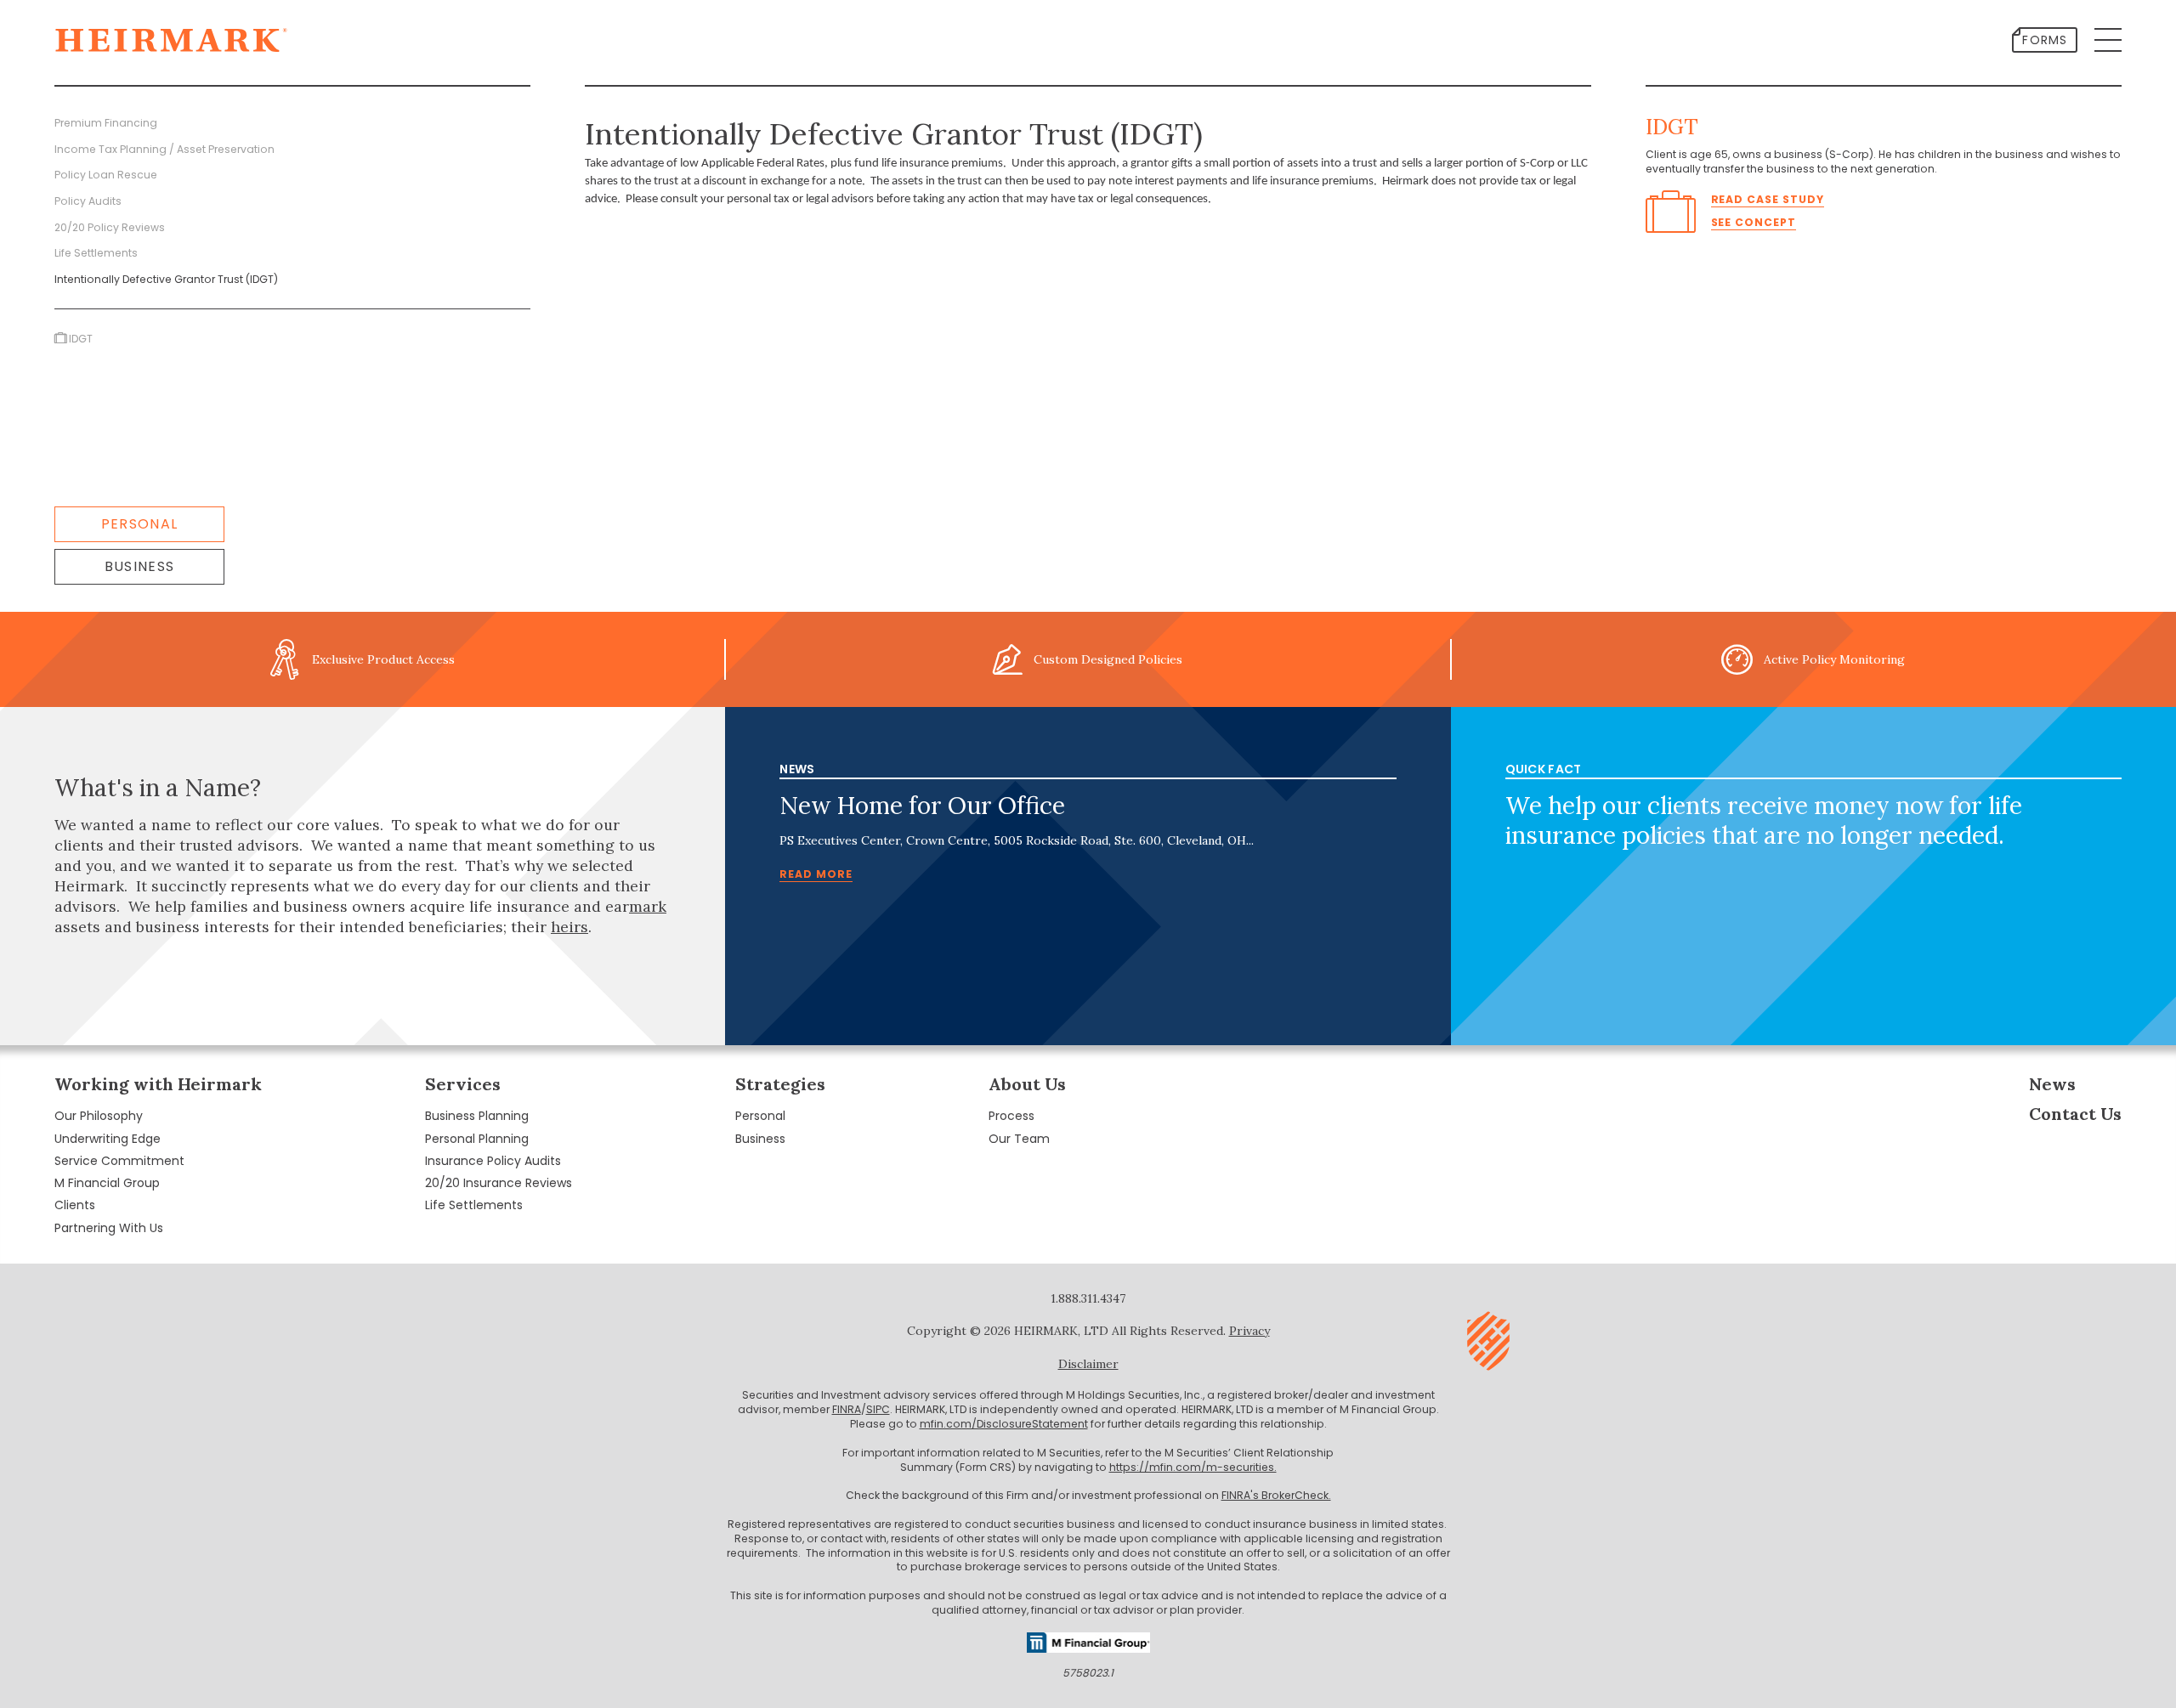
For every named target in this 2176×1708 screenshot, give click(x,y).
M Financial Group (107, 1183)
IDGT (81, 339)
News (2052, 1084)
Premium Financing (106, 123)
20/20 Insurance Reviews (499, 1183)
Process (1011, 1116)
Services (463, 1084)
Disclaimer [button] (1088, 1364)
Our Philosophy (99, 1116)
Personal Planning (477, 1139)
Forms (2045, 40)
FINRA (847, 1409)
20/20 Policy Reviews (110, 227)
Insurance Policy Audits (493, 1161)
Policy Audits (88, 201)
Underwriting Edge (108, 1139)
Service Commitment (119, 1161)
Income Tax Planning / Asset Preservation (164, 149)
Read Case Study (1768, 199)
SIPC (878, 1409)
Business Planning (477, 1116)
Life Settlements (96, 253)
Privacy (1249, 1331)
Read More (816, 874)
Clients (75, 1205)
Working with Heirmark (158, 1084)
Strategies (780, 1084)
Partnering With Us (109, 1228)
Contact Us (2075, 1114)
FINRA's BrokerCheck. (1276, 1495)
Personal (139, 524)
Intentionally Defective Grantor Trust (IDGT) (166, 279)
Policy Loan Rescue (106, 175)
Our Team (1019, 1139)
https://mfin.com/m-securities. (1193, 1467)
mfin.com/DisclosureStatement (1004, 1424)
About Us (1027, 1084)
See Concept (1754, 222)
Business (139, 566)
